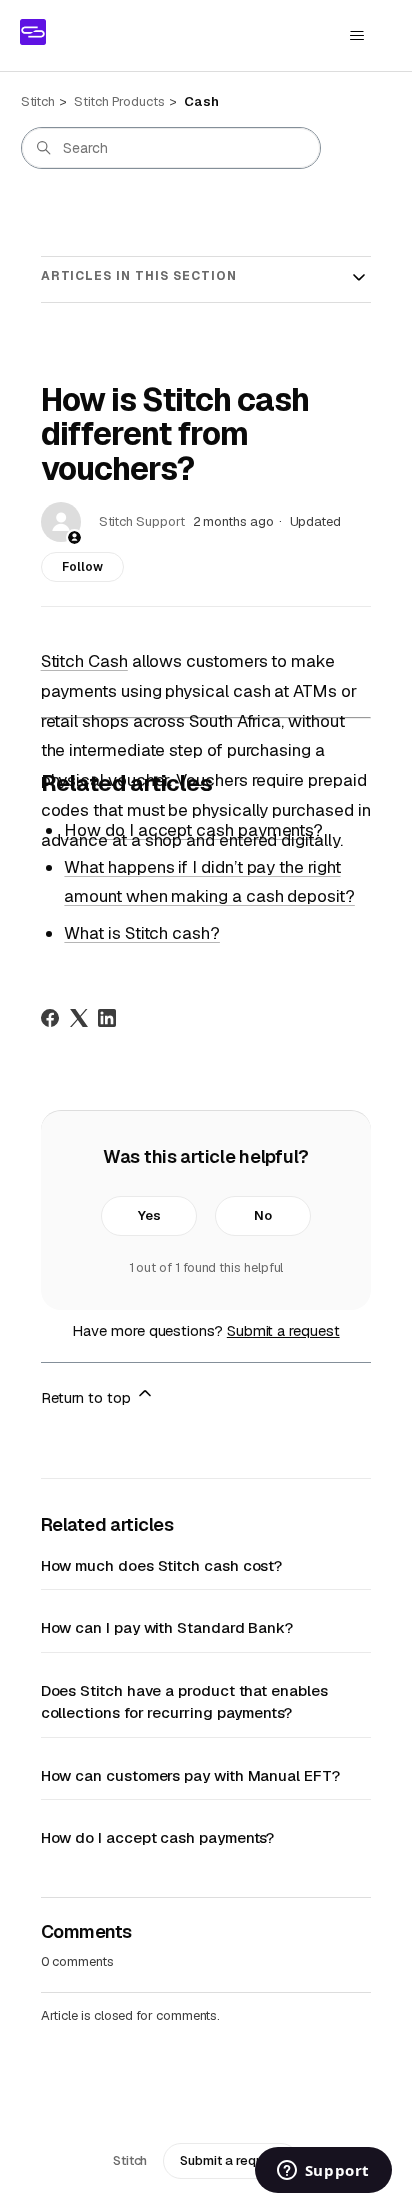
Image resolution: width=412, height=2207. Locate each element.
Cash (201, 101)
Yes (149, 1215)
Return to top (88, 1397)
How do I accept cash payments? (193, 830)
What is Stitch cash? (142, 933)
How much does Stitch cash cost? (162, 1565)
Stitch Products (119, 101)
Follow (82, 567)
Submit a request (283, 1330)
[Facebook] (50, 1018)
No (263, 1215)
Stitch (38, 101)
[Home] (33, 32)
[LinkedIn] (107, 1018)
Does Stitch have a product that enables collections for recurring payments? (184, 1702)
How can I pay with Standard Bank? (167, 1627)
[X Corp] (79, 1018)
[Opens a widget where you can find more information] (323, 2172)
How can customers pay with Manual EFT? (190, 1775)
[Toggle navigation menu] (356, 36)
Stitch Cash (84, 661)
